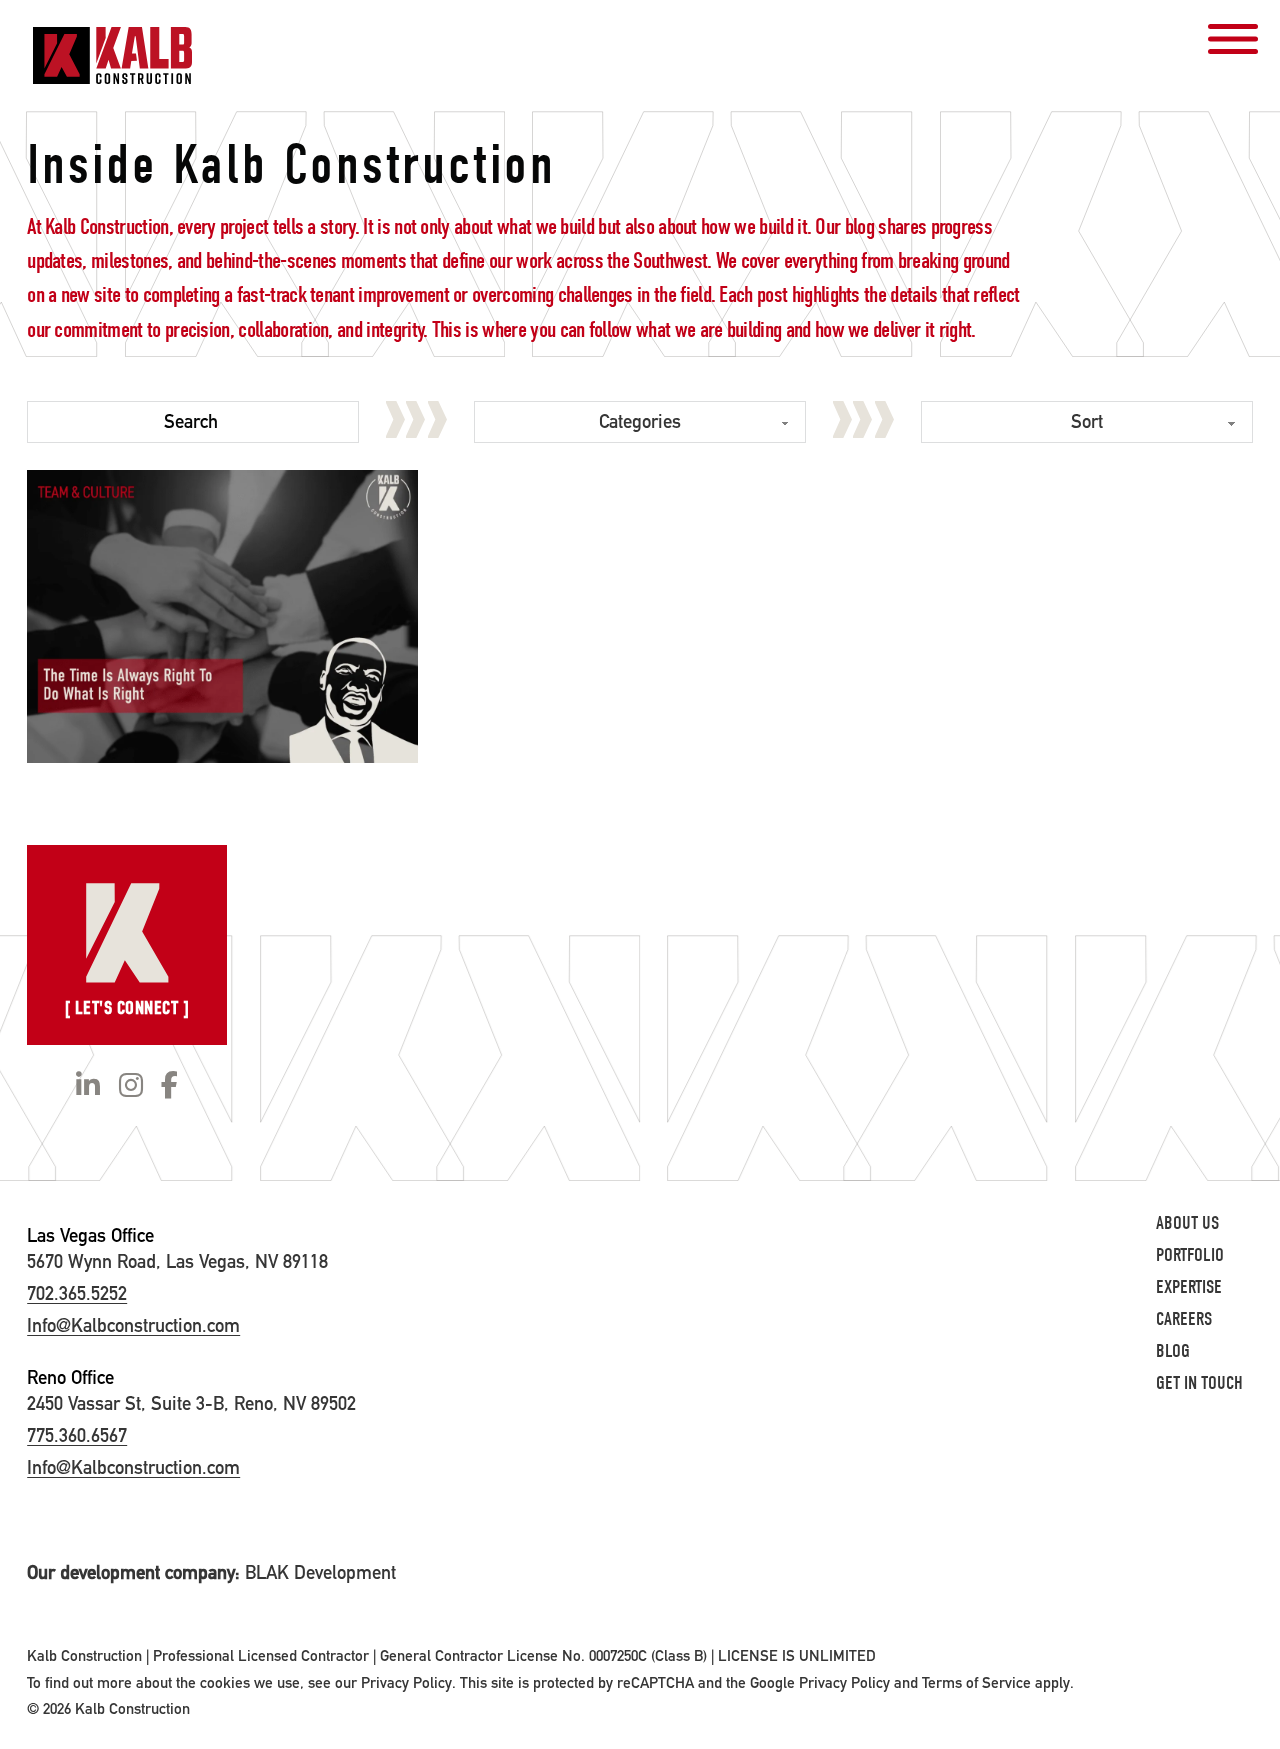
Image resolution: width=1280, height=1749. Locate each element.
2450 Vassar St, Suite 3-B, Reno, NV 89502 (191, 1403)
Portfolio (1190, 1255)
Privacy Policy (406, 1683)
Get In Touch (1199, 1383)
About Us (1187, 1223)
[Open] (1233, 39)
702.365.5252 (77, 1293)
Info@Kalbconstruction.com (133, 1325)
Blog (1173, 1351)
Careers (1184, 1319)
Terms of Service (976, 1683)
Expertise (1189, 1287)
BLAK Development (320, 1572)
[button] (222, 616)
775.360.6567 (77, 1435)
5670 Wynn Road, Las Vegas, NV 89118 (177, 1261)
